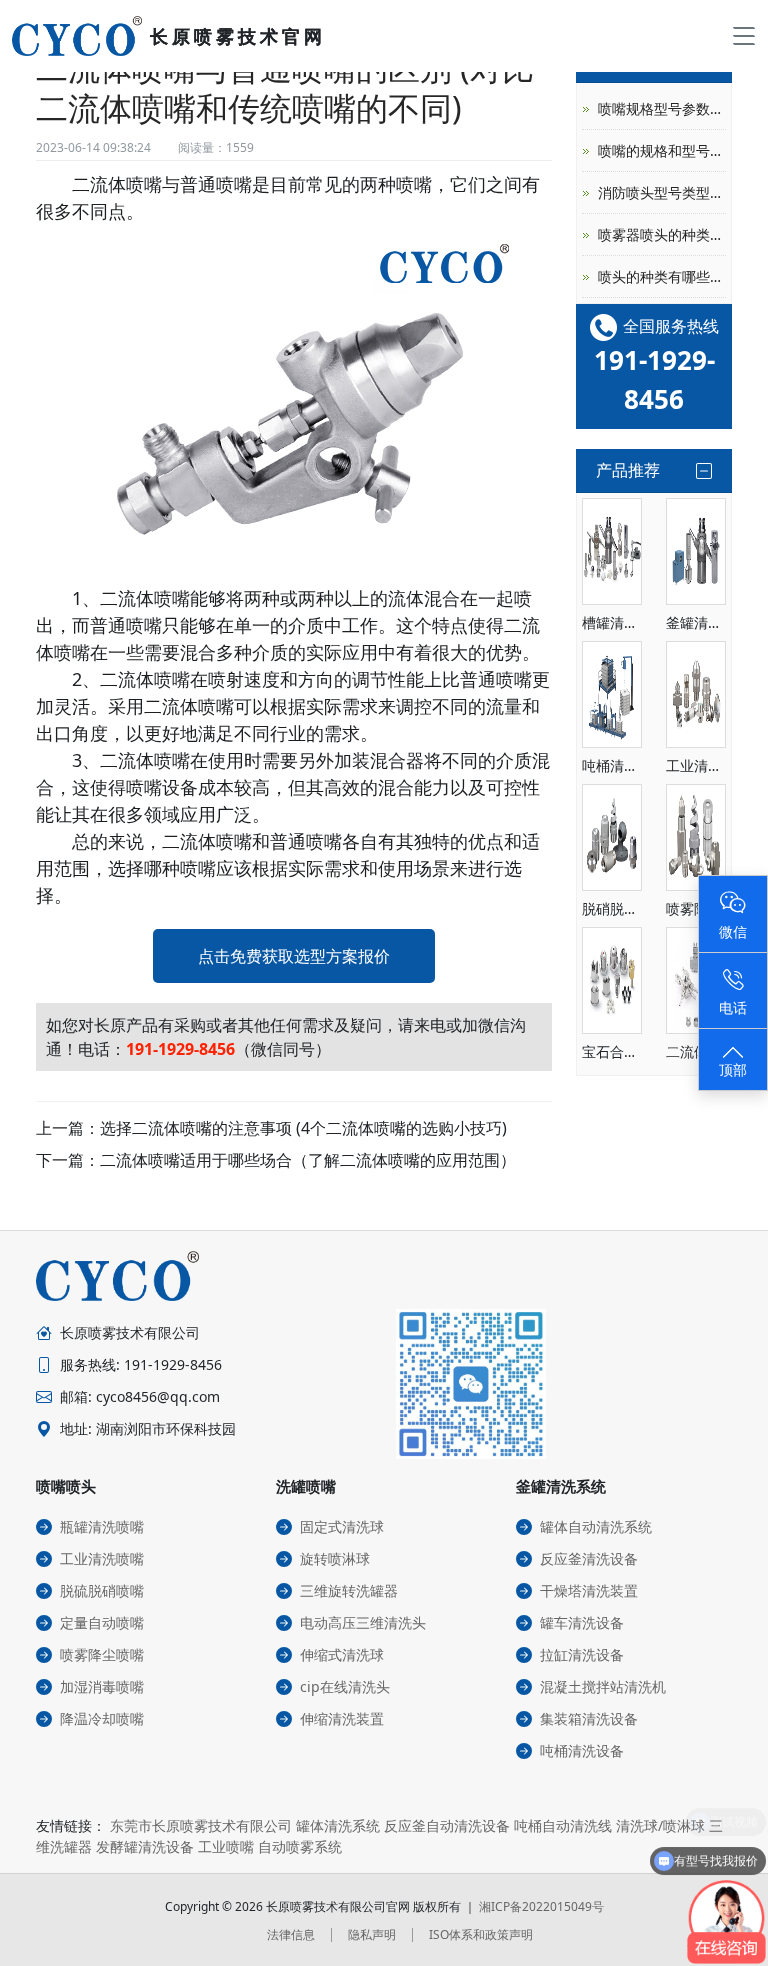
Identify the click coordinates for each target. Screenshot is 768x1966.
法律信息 (291, 1934)
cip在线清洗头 (345, 1686)
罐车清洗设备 (582, 1622)
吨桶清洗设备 (582, 1750)
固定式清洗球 (342, 1526)
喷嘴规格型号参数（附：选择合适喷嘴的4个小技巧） (662, 108)
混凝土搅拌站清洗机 (603, 1686)
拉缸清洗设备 (582, 1654)
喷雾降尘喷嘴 (102, 1654)
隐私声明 (372, 1934)
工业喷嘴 (226, 1846)
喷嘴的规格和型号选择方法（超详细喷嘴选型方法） (662, 150)
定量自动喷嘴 (102, 1622)
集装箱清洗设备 (589, 1718)
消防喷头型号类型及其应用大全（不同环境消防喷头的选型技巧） (662, 192)
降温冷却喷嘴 (102, 1718)
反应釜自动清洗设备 (447, 1825)
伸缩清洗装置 (342, 1718)
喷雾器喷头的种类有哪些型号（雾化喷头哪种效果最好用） (662, 234)
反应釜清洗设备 (589, 1558)
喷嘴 (144, 184)
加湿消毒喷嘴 (102, 1686)
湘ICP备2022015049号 (541, 1906)
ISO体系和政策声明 (481, 1934)
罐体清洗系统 (338, 1825)
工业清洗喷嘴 (102, 1558)
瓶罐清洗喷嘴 (102, 1526)
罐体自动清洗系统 (596, 1526)
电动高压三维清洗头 (363, 1622)
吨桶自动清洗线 (563, 1825)
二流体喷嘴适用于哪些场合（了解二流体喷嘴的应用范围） (308, 1160)
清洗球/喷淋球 (660, 1825)
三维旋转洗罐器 (349, 1590)
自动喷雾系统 (300, 1846)
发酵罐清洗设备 (145, 1846)
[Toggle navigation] (744, 36)
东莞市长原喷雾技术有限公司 (201, 1825)
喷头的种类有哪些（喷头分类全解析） (662, 276)
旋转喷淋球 (335, 1558)
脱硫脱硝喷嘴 (102, 1590)
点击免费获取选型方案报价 (294, 956)
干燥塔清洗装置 (589, 1590)
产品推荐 (628, 470)
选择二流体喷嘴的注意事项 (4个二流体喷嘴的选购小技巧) (303, 1128)
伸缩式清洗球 (342, 1654)
